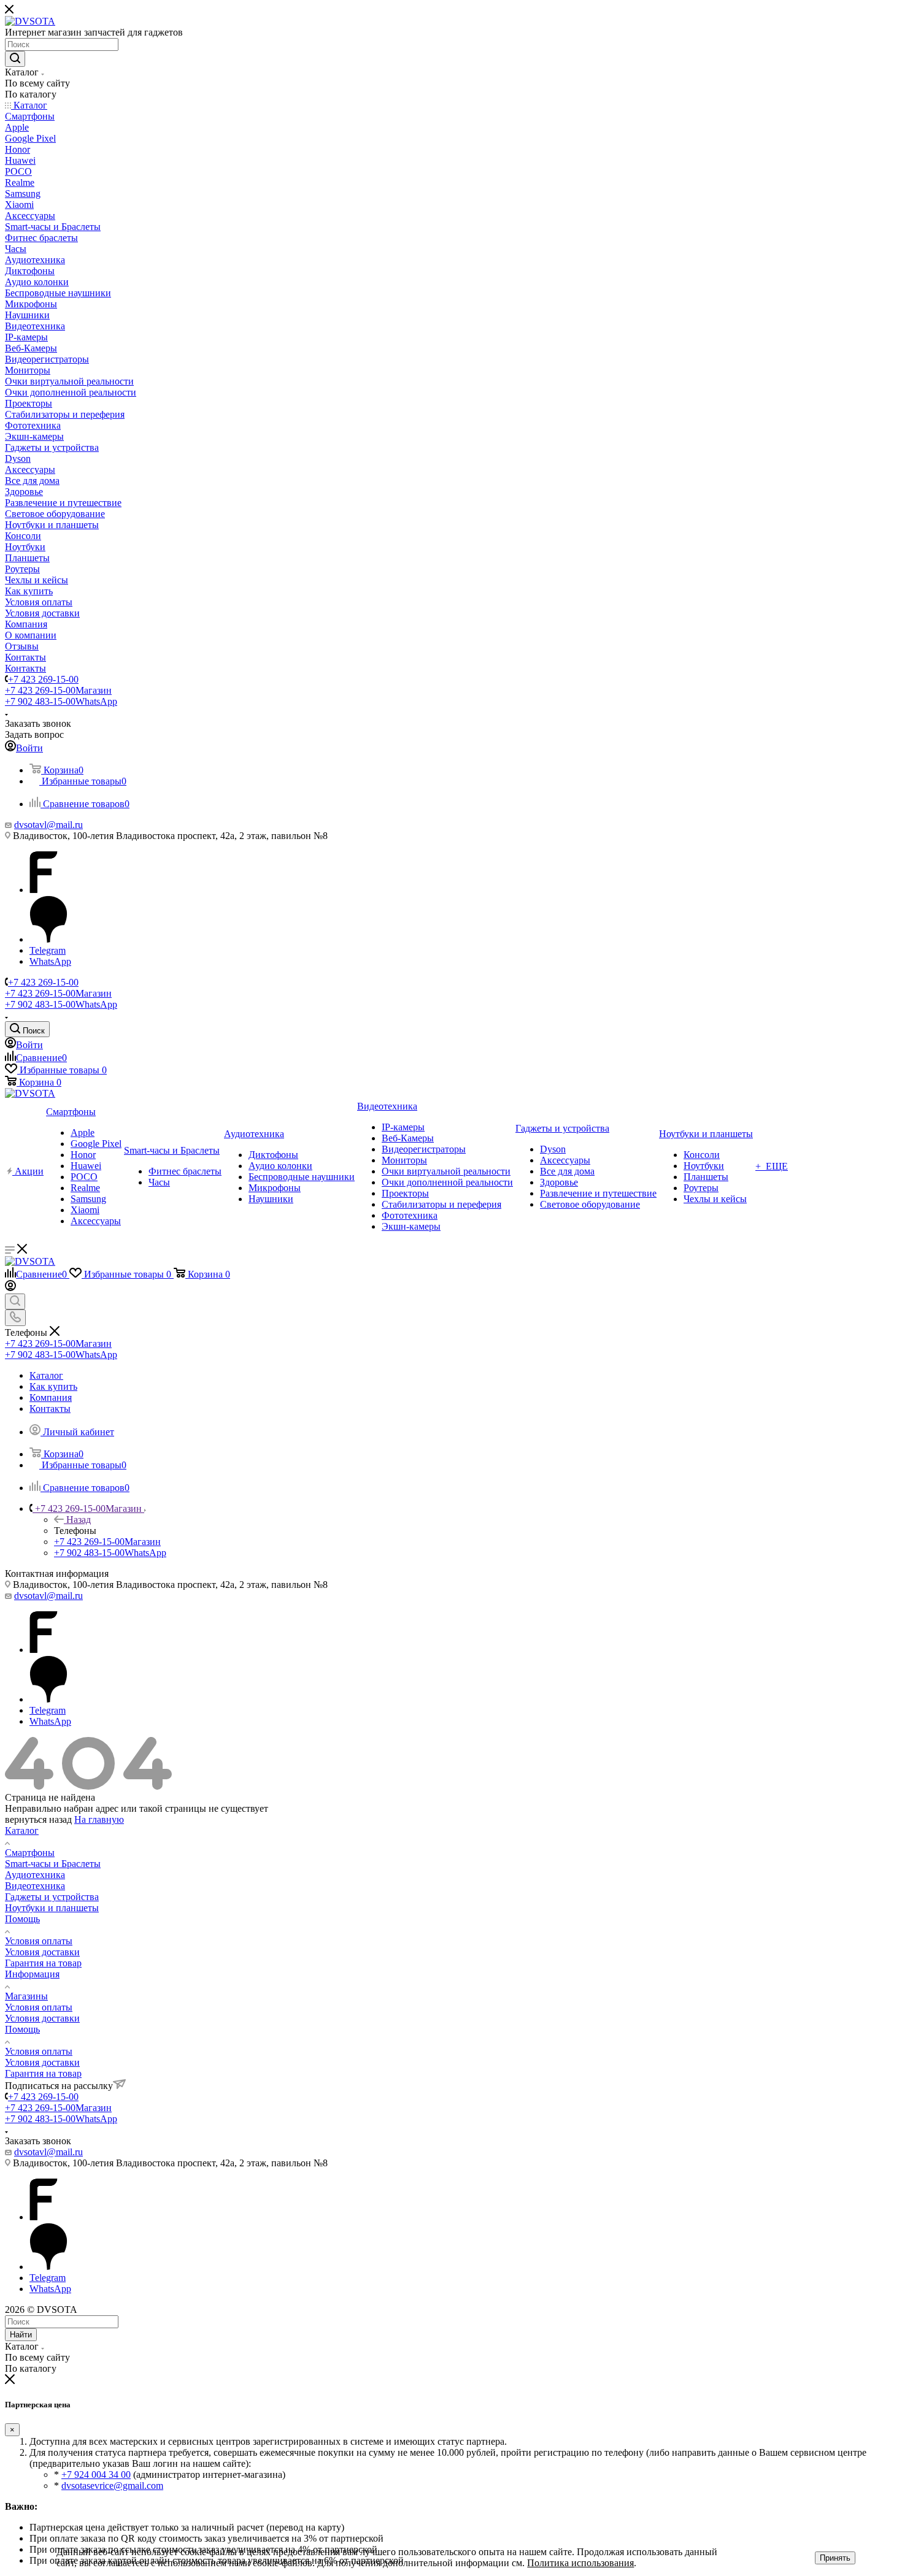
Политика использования (580, 2563)
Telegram (48, 950)
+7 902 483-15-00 (61, 701)
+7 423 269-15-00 (43, 679)
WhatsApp (50, 961)
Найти (21, 2335)
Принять (835, 2558)
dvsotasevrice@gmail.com (112, 2486)
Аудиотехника (35, 1875)
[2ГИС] (48, 939)
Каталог (22, 1830)
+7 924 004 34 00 (96, 2474)
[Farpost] (44, 890)
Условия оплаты (39, 1941)
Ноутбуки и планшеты (52, 1908)
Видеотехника (35, 1886)
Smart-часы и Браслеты (53, 1864)
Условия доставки (42, 1952)
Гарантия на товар (43, 1963)
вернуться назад (38, 1819)
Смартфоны (30, 1853)
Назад (79, 1520)
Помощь (22, 1919)
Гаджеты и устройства (52, 1897)
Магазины (26, 1996)
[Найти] (15, 59)
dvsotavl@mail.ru (48, 825)
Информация (32, 1974)
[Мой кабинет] (10, 1288)
